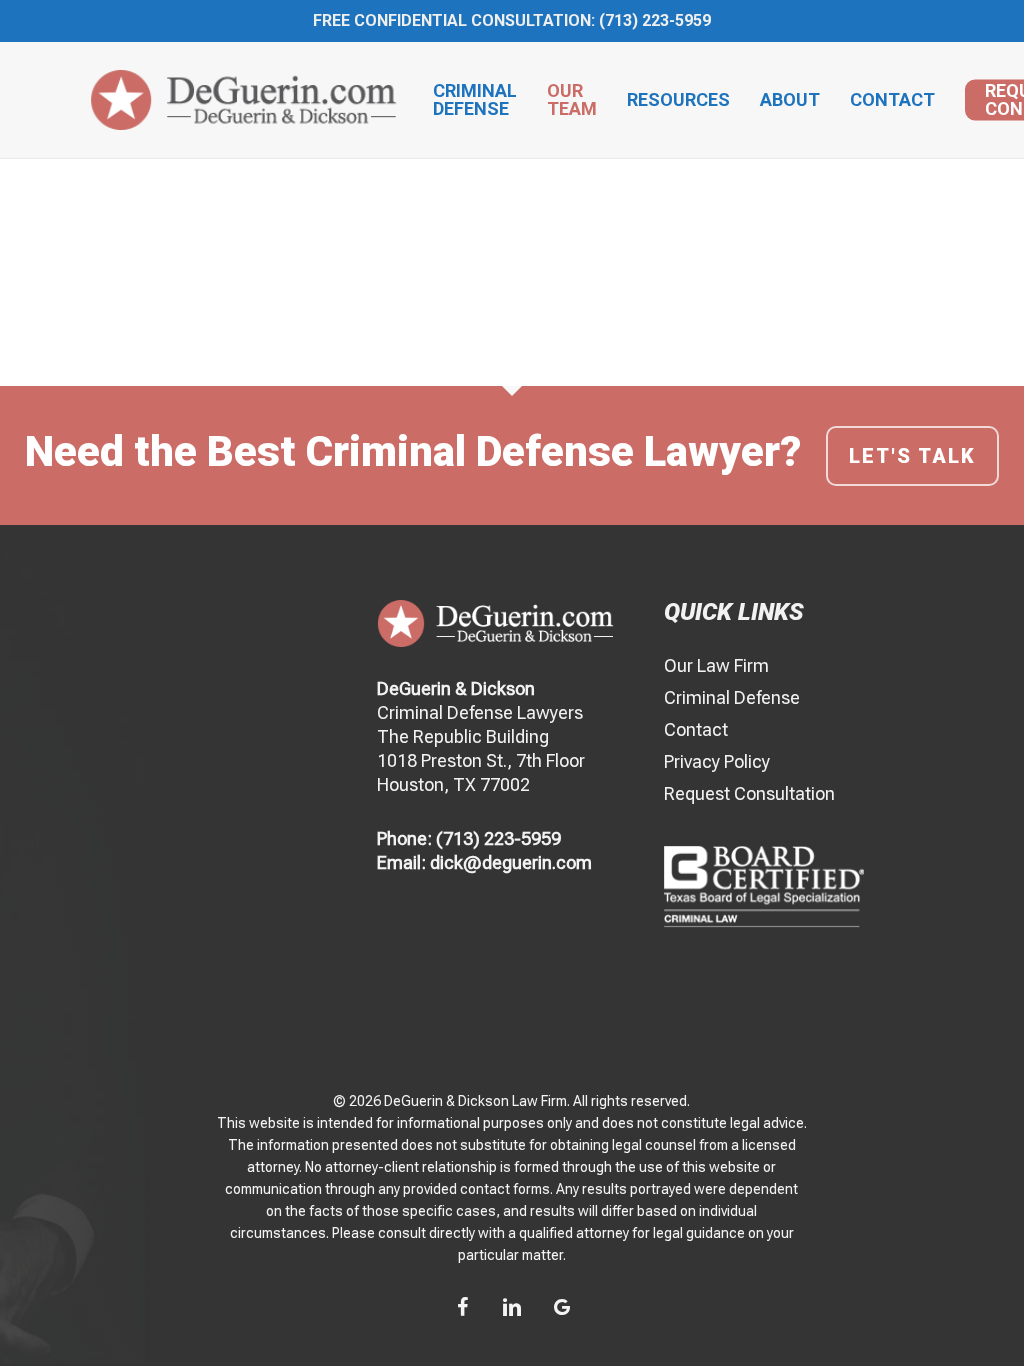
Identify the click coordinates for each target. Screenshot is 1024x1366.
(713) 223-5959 (498, 838)
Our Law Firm (716, 665)
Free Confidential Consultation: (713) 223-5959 (512, 20)
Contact (696, 729)
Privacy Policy (717, 761)
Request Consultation (749, 793)
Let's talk (912, 456)
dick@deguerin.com (511, 862)
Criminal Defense (732, 697)
